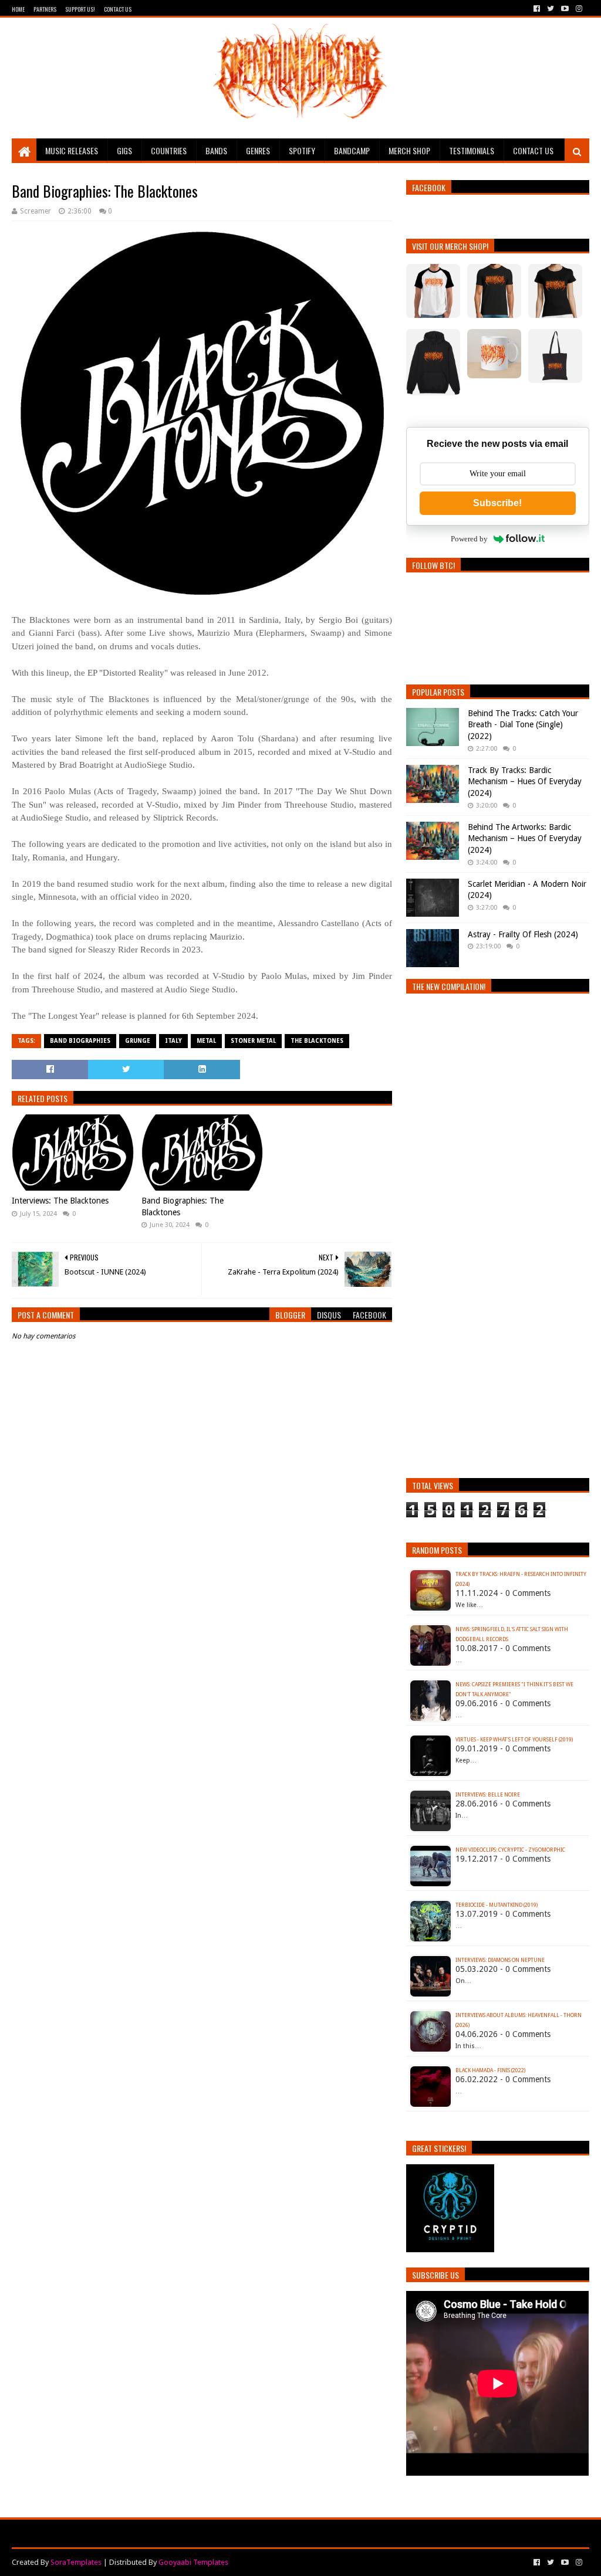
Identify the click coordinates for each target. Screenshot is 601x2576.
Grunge (138, 1041)
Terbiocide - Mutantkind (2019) (497, 1905)
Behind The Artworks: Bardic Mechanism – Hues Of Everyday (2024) (525, 838)
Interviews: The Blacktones (60, 1201)
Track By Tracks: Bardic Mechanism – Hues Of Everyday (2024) (525, 782)
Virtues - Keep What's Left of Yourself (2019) (514, 1740)
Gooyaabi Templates (193, 2562)
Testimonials (472, 150)
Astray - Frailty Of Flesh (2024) (523, 934)
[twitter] (551, 9)
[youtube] (565, 9)
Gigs (124, 150)
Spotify (302, 150)
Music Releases (72, 150)
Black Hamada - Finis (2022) (490, 2070)
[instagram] (578, 9)
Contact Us (118, 9)
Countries (169, 150)
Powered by (469, 539)
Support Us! (80, 9)
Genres (258, 150)
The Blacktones (317, 1041)
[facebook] (537, 9)
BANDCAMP (352, 150)
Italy (173, 1041)
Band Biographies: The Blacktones (183, 1206)
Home (18, 9)
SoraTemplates (76, 2562)
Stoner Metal (253, 1041)
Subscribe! (497, 503)
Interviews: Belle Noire (488, 1795)
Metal (206, 1041)
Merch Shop (409, 150)
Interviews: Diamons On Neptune (500, 1960)
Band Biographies (80, 1041)
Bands (216, 150)
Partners (45, 9)
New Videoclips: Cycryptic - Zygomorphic (510, 1850)
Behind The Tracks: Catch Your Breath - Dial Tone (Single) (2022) (523, 725)
